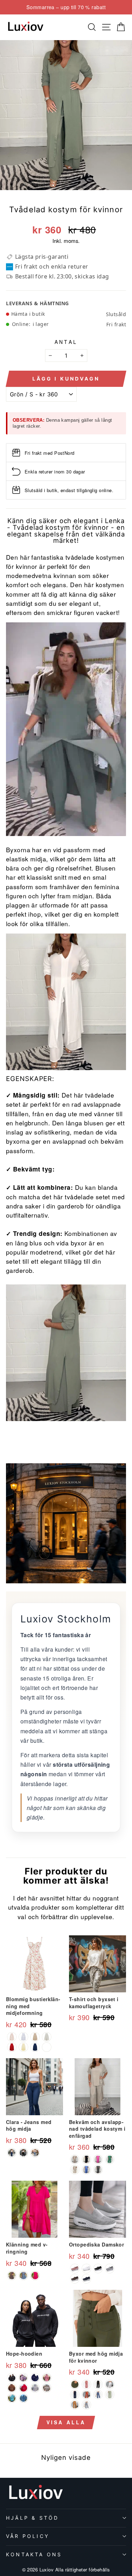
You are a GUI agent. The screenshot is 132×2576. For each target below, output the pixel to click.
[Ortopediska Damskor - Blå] (86, 2279)
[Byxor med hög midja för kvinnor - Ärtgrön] (110, 2395)
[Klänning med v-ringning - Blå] (23, 2276)
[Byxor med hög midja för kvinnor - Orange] (86, 2395)
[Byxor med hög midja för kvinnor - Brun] (75, 2405)
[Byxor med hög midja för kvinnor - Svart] (98, 2384)
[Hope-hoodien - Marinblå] (35, 2378)
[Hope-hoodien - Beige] (47, 2388)
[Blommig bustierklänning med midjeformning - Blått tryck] (23, 2037)
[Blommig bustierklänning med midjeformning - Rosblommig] (12, 2037)
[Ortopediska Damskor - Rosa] (75, 2269)
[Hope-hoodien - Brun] (12, 2388)
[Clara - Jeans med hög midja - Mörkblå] (12, 2153)
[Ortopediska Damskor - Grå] (110, 2269)
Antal (66, 342)
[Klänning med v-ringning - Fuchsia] (35, 2276)
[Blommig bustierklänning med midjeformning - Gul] (23, 2047)
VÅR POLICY (28, 2536)
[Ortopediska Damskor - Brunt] (75, 2279)
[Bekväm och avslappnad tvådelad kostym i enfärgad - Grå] (75, 2159)
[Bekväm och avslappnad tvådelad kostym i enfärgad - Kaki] (75, 2170)
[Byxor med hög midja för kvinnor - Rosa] (86, 2384)
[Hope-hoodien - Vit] (35, 2388)
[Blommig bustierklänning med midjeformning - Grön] (47, 2037)
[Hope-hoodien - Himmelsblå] (12, 2398)
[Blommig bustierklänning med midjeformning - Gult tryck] (35, 2037)
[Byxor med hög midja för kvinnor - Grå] (86, 2405)
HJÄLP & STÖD (32, 2518)
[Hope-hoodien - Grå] (23, 2398)
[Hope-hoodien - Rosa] (47, 2378)
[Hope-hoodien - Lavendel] (23, 2378)
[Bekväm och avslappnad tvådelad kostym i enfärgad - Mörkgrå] (98, 2170)
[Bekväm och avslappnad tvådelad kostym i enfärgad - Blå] (86, 2170)
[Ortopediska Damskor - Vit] (86, 2269)
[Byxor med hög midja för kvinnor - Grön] (75, 2384)
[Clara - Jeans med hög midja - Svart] (23, 2153)
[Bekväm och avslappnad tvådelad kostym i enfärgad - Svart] (86, 2159)
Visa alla (66, 2422)
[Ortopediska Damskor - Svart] (98, 2269)
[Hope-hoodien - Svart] (12, 2378)
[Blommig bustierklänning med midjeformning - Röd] (12, 2047)
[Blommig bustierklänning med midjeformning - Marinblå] (35, 2047)
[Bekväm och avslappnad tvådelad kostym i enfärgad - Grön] (110, 2159)
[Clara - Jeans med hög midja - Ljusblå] (35, 2153)
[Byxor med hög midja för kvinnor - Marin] (75, 2395)
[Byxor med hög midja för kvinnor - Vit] (110, 2384)
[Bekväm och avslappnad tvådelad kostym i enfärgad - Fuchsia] (98, 2159)
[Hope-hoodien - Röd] (23, 2388)
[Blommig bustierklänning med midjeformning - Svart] (47, 2047)
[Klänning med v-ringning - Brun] (12, 2276)
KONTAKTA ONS (34, 2554)
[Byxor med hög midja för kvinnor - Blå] (98, 2395)
